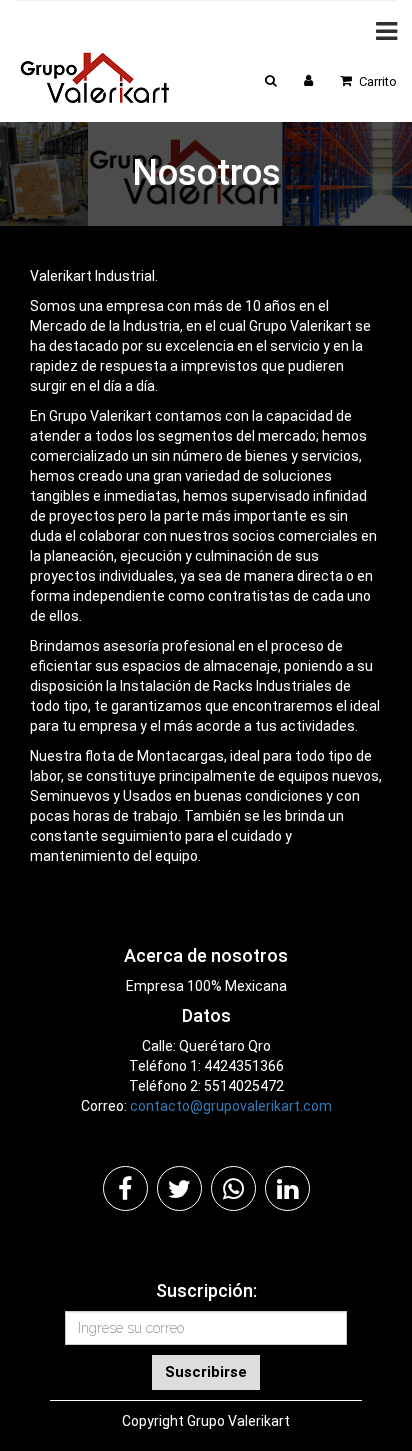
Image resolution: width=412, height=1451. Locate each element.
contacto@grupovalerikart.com (231, 1106)
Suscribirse (206, 1372)
